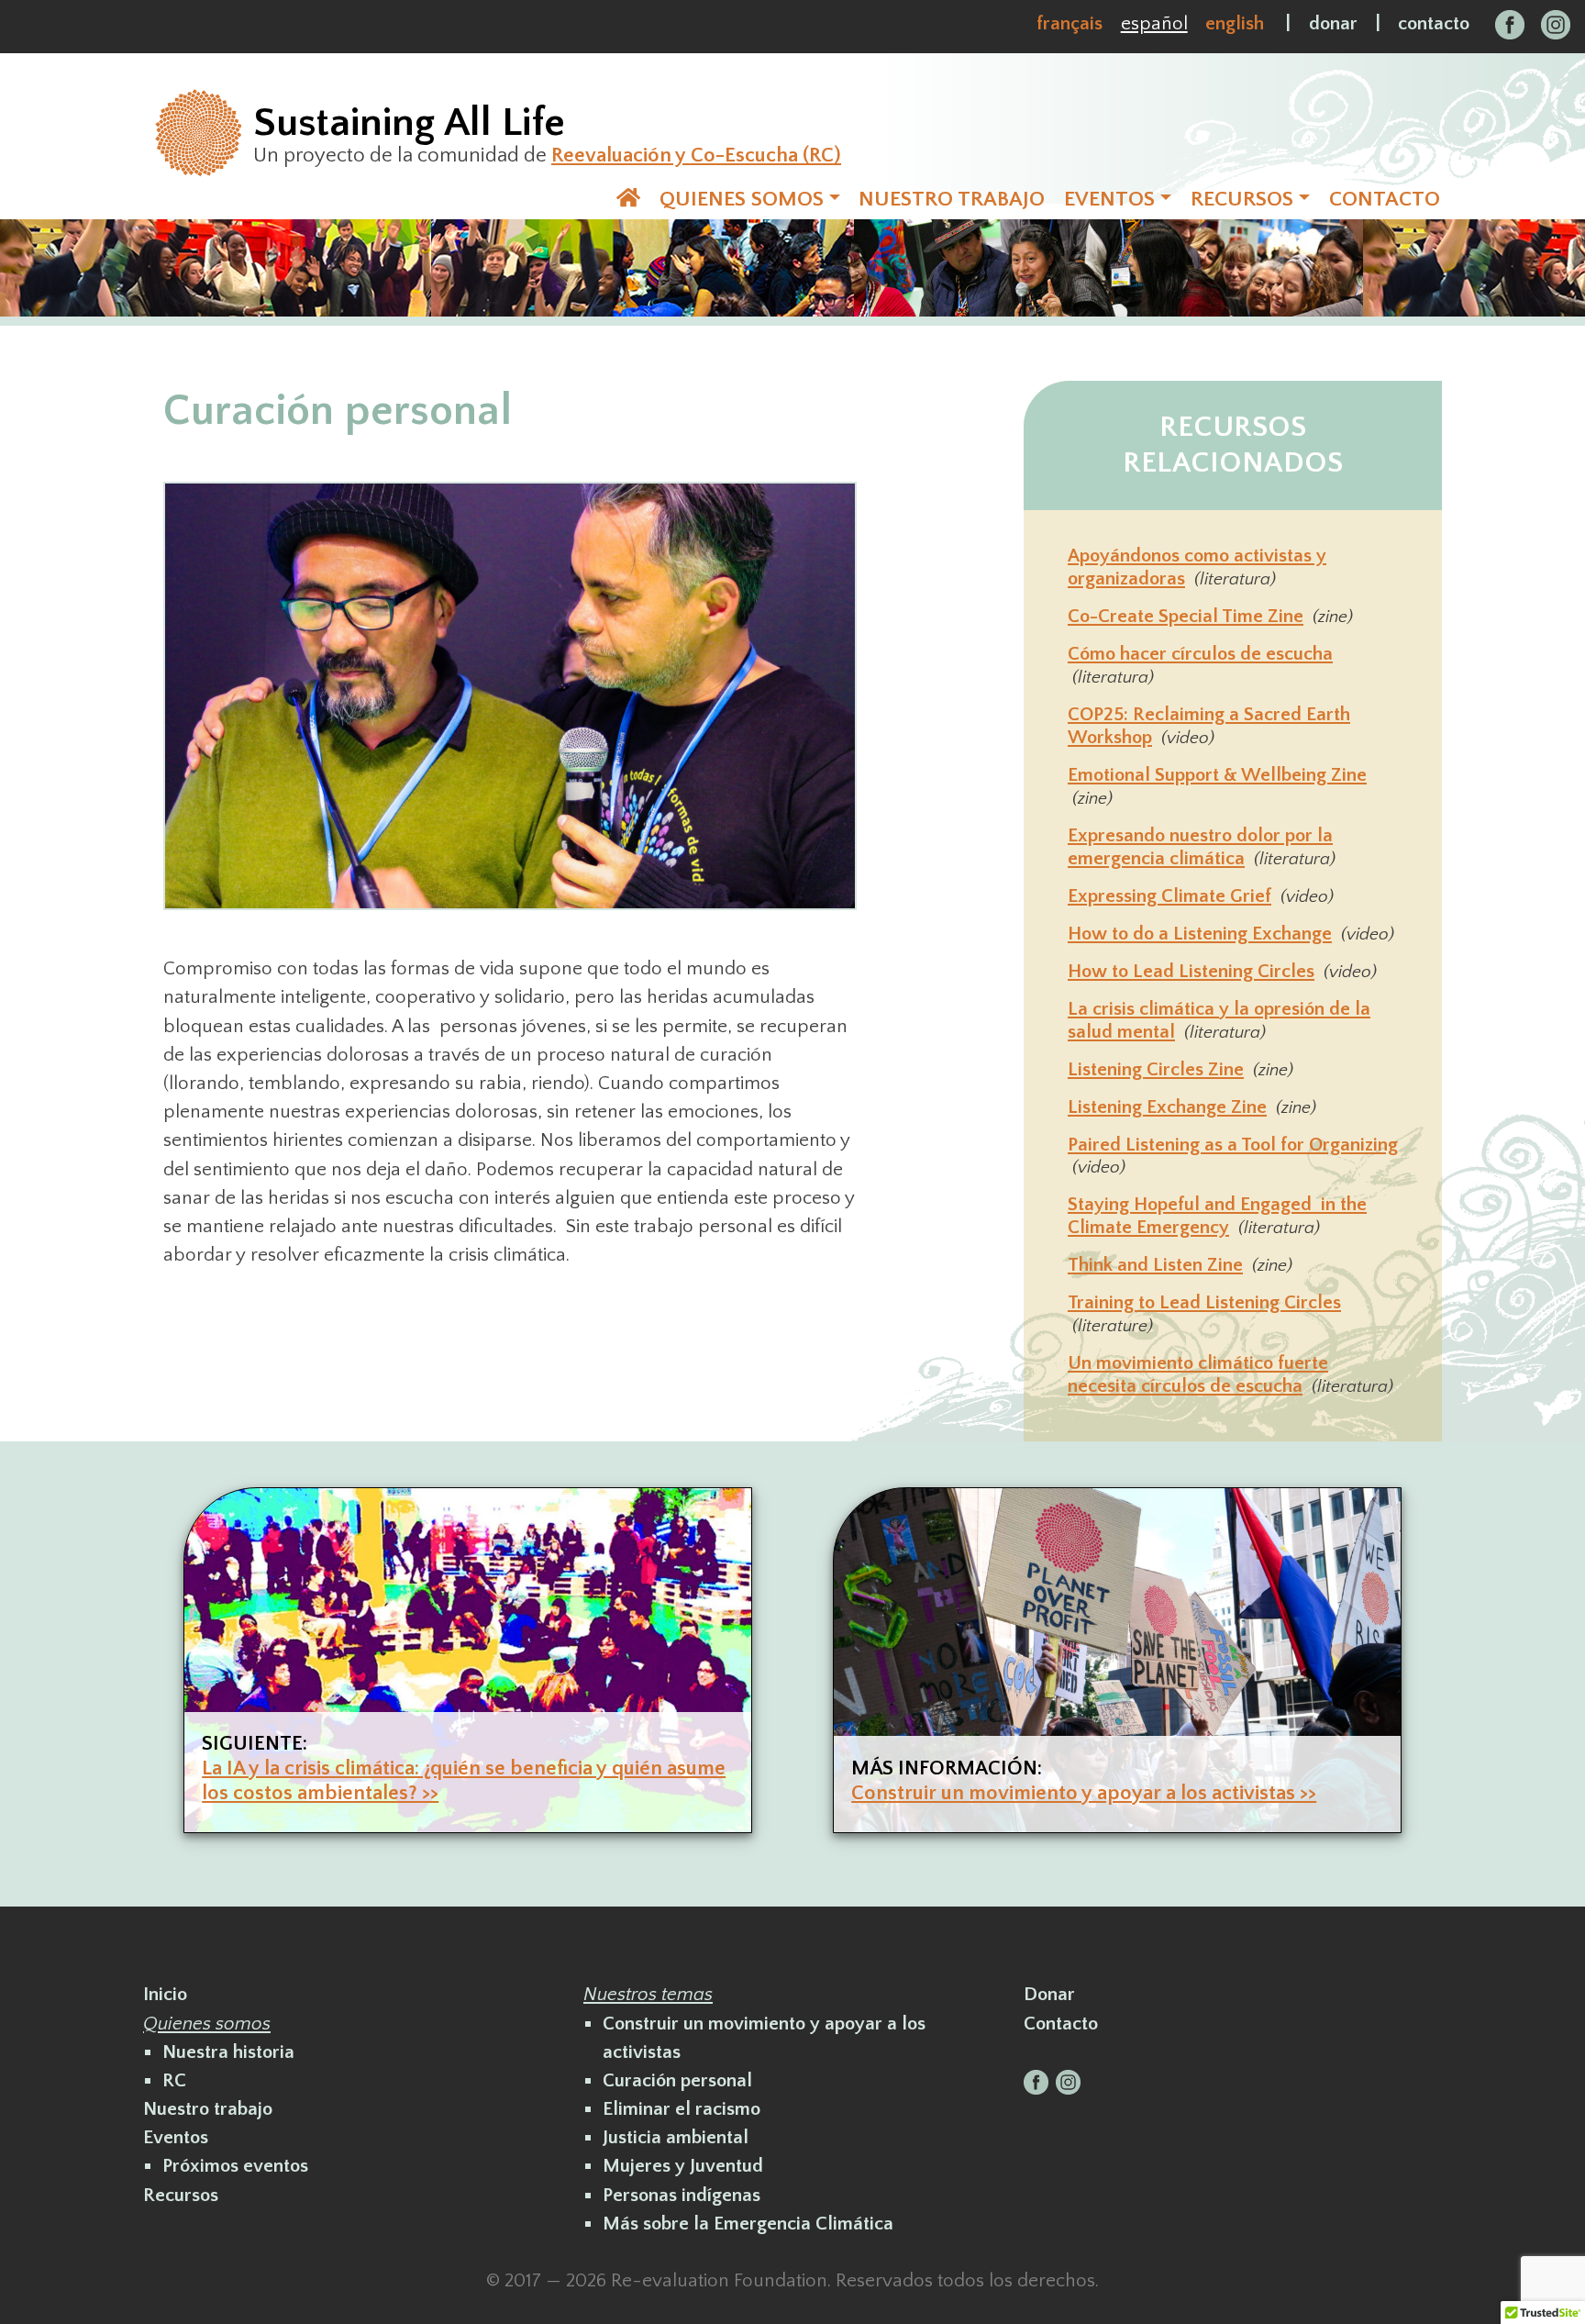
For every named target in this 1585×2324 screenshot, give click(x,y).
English (1235, 23)
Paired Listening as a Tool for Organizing (1233, 1145)
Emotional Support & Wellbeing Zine (1217, 775)
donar (1333, 23)
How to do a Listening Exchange (1200, 934)
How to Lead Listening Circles (1191, 971)
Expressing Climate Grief (1169, 896)
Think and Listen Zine (1155, 1265)
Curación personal (677, 2080)
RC (174, 2080)
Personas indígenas (682, 2195)
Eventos (176, 2137)
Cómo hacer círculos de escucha (1200, 654)
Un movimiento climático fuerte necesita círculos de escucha (1198, 1374)
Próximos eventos (235, 2166)
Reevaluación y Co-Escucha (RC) (696, 156)
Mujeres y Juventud (683, 2166)
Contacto (1061, 2024)
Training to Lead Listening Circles (1204, 1302)
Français (1070, 23)
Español (1154, 23)
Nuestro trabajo (208, 2109)
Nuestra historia (228, 2052)
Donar (1049, 1994)
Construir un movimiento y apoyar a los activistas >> (1084, 1793)
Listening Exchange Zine (1167, 1107)
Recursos (181, 2195)
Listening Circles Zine (1156, 1069)
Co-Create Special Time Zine (1186, 616)
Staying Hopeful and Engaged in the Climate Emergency (1217, 1216)
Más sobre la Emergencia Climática (748, 2224)
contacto (1434, 23)
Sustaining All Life (409, 123)
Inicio (165, 1994)
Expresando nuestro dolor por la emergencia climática (1200, 847)
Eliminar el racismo (682, 2109)
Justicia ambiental (676, 2137)
